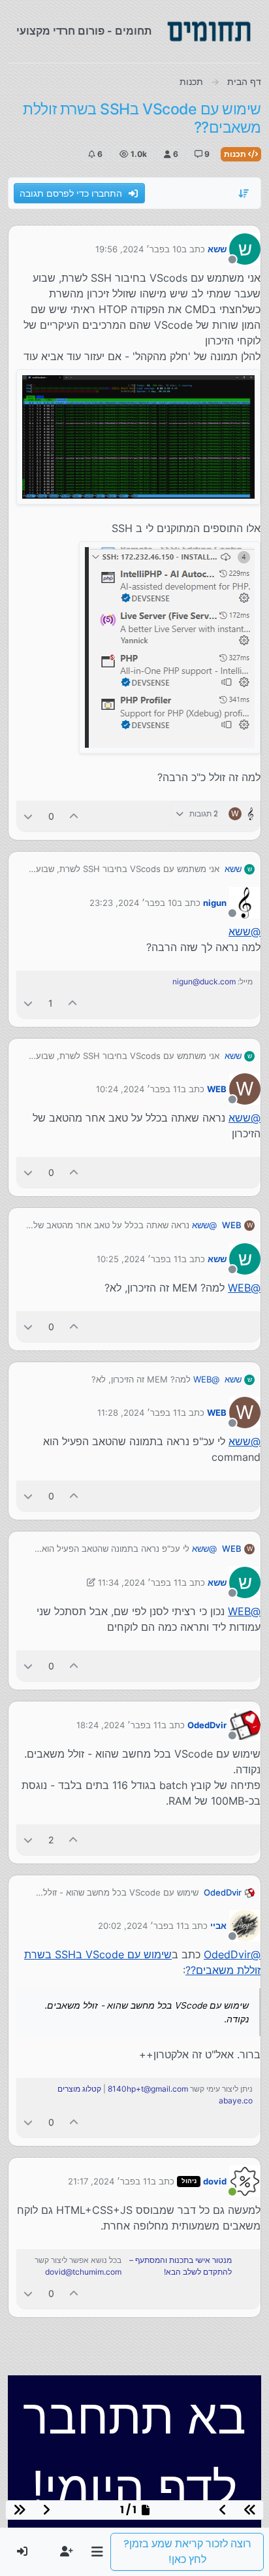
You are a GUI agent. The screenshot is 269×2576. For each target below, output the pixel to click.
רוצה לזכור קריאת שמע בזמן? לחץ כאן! (187, 2551)
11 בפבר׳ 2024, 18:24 (119, 1725)
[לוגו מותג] (209, 31)
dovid (215, 2181)
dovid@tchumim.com (83, 2272)
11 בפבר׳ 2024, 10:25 (139, 1259)
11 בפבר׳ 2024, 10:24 (138, 1089)
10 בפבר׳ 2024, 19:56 (138, 249)
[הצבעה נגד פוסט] (28, 816)
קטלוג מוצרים (79, 2089)
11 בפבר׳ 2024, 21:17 (109, 2181)
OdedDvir (207, 1725)
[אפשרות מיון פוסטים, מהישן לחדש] (244, 193)
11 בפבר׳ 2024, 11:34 (140, 1582)
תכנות (236, 154)
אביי (218, 1926)
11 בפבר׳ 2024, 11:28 (139, 1413)
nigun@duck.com (204, 981)
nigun (215, 903)
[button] (97, 2552)
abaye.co (236, 2100)
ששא (217, 249)
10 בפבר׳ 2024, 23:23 (133, 903)
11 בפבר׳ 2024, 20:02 (141, 1926)
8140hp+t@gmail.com (148, 2089)
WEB (217, 1089)
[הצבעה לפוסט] (74, 816)
